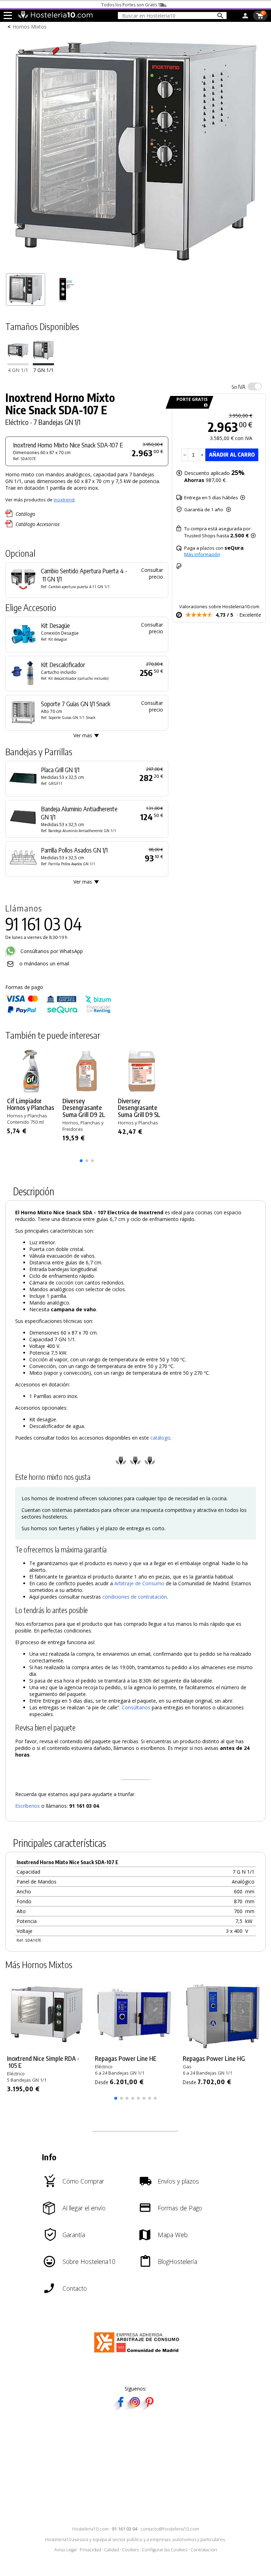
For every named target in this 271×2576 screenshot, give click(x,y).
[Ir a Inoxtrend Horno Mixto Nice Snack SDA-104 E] (18, 363)
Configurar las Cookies (165, 2550)
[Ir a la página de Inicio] (55, 17)
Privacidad (90, 2550)
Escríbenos (28, 1806)
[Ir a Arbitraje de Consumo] (138, 2354)
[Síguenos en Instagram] (135, 2408)
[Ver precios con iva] (255, 386)
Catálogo (25, 514)
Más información (202, 554)
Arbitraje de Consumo (139, 1583)
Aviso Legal (65, 2550)
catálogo (160, 1438)
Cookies (130, 2550)
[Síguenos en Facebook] (121, 2408)
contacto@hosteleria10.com (170, 2529)
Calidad (112, 2550)
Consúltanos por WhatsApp (51, 951)
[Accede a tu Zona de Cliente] (245, 17)
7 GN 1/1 (43, 370)
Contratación (204, 2550)
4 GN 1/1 (18, 370)
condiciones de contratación (135, 1597)
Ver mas (83, 735)
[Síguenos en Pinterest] (149, 2408)
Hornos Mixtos (30, 27)
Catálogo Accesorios (38, 524)
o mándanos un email (44, 963)
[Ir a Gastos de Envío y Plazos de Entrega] (204, 405)
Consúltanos (136, 1707)
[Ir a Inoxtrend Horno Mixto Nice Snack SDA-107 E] (43, 363)
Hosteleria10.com (91, 2529)
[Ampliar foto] (135, 266)
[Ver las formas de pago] (58, 1012)
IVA (238, 387)
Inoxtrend (64, 500)
